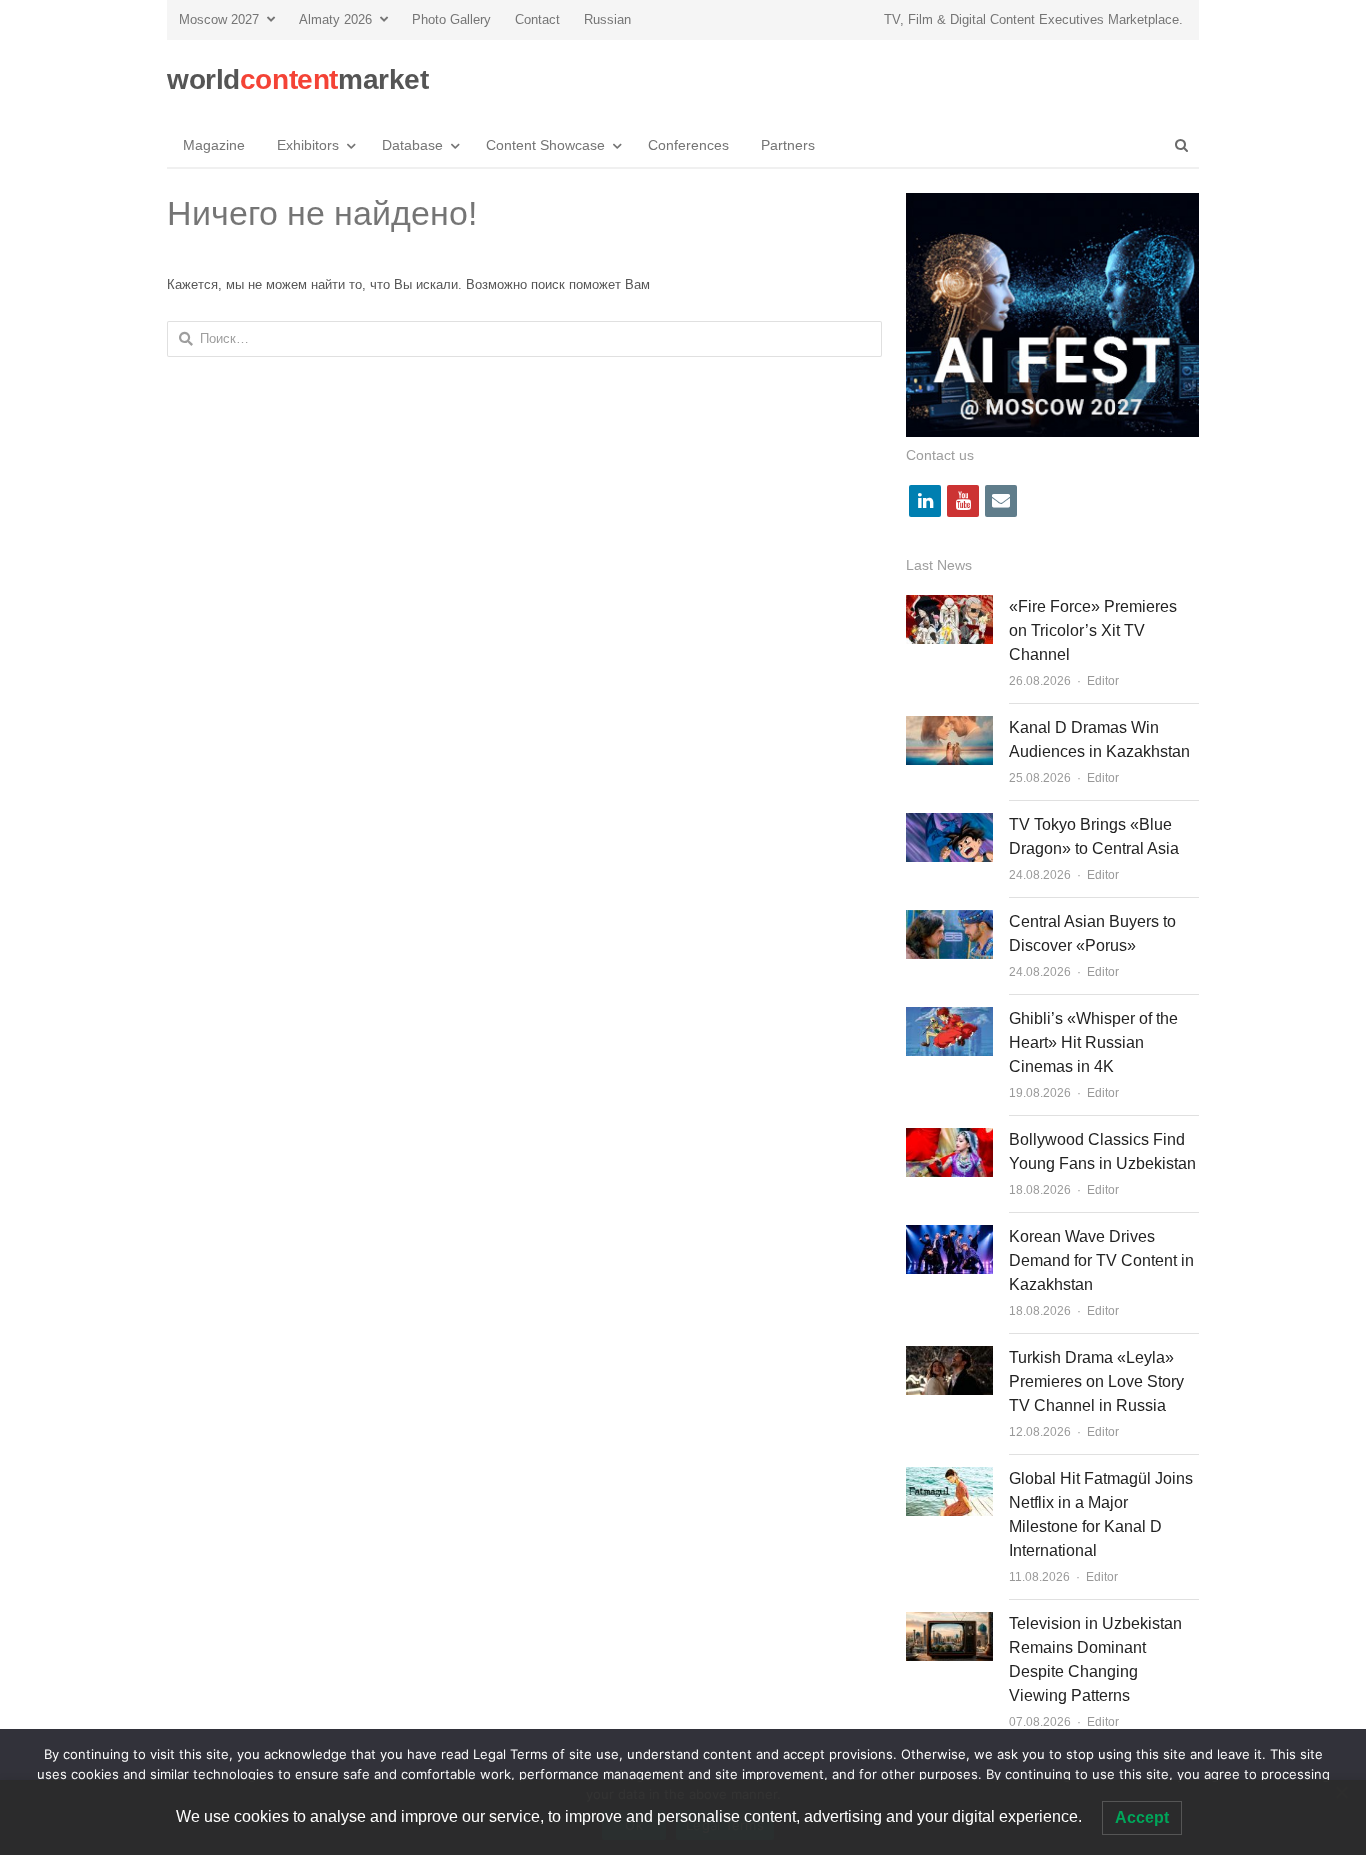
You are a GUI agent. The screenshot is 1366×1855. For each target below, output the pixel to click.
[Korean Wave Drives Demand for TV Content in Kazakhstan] (949, 1236)
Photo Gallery (451, 19)
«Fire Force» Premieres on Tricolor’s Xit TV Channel (1093, 630)
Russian (607, 19)
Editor (1103, 681)
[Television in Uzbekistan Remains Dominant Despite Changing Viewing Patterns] (949, 1623)
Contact (537, 19)
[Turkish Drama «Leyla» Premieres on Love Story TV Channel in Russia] (949, 1357)
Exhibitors (308, 145)
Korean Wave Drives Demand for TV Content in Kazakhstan (1101, 1260)
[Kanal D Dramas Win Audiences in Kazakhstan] (949, 727)
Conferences (688, 145)
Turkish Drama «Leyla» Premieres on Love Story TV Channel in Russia (1096, 1381)
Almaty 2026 (335, 19)
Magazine (214, 145)
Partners (788, 145)
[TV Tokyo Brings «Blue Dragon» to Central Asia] (949, 824)
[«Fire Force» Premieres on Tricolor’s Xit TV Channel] (949, 606)
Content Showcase (545, 145)
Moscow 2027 (219, 19)
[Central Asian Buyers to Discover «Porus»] (949, 921)
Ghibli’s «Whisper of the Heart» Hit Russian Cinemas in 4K (1093, 1042)
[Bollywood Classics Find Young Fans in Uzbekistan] (949, 1139)
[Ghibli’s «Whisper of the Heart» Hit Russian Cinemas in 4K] (949, 1018)
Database (412, 145)
